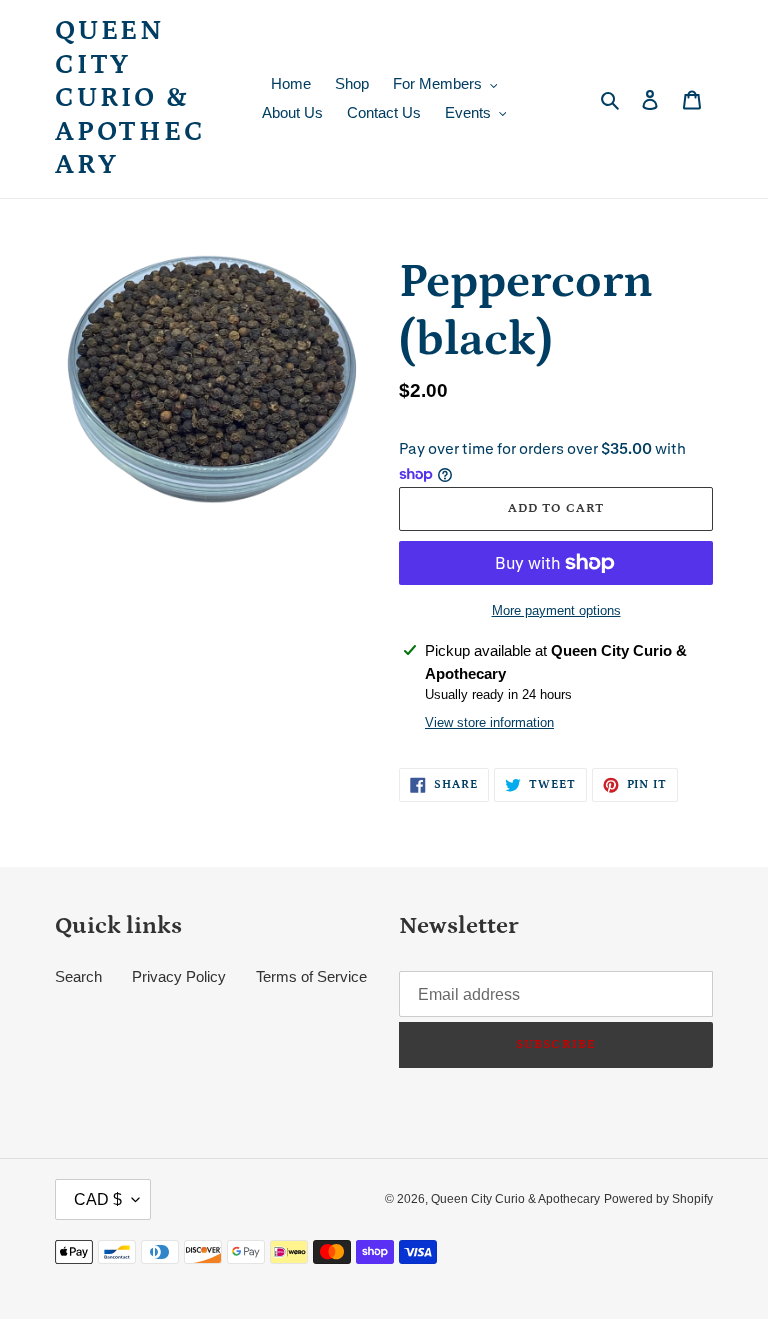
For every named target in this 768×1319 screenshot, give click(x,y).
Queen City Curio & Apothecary (130, 98)
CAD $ (98, 1199)
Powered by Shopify (658, 1199)
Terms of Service (311, 976)
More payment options (556, 610)
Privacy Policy (179, 976)
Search (78, 976)
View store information (489, 722)
